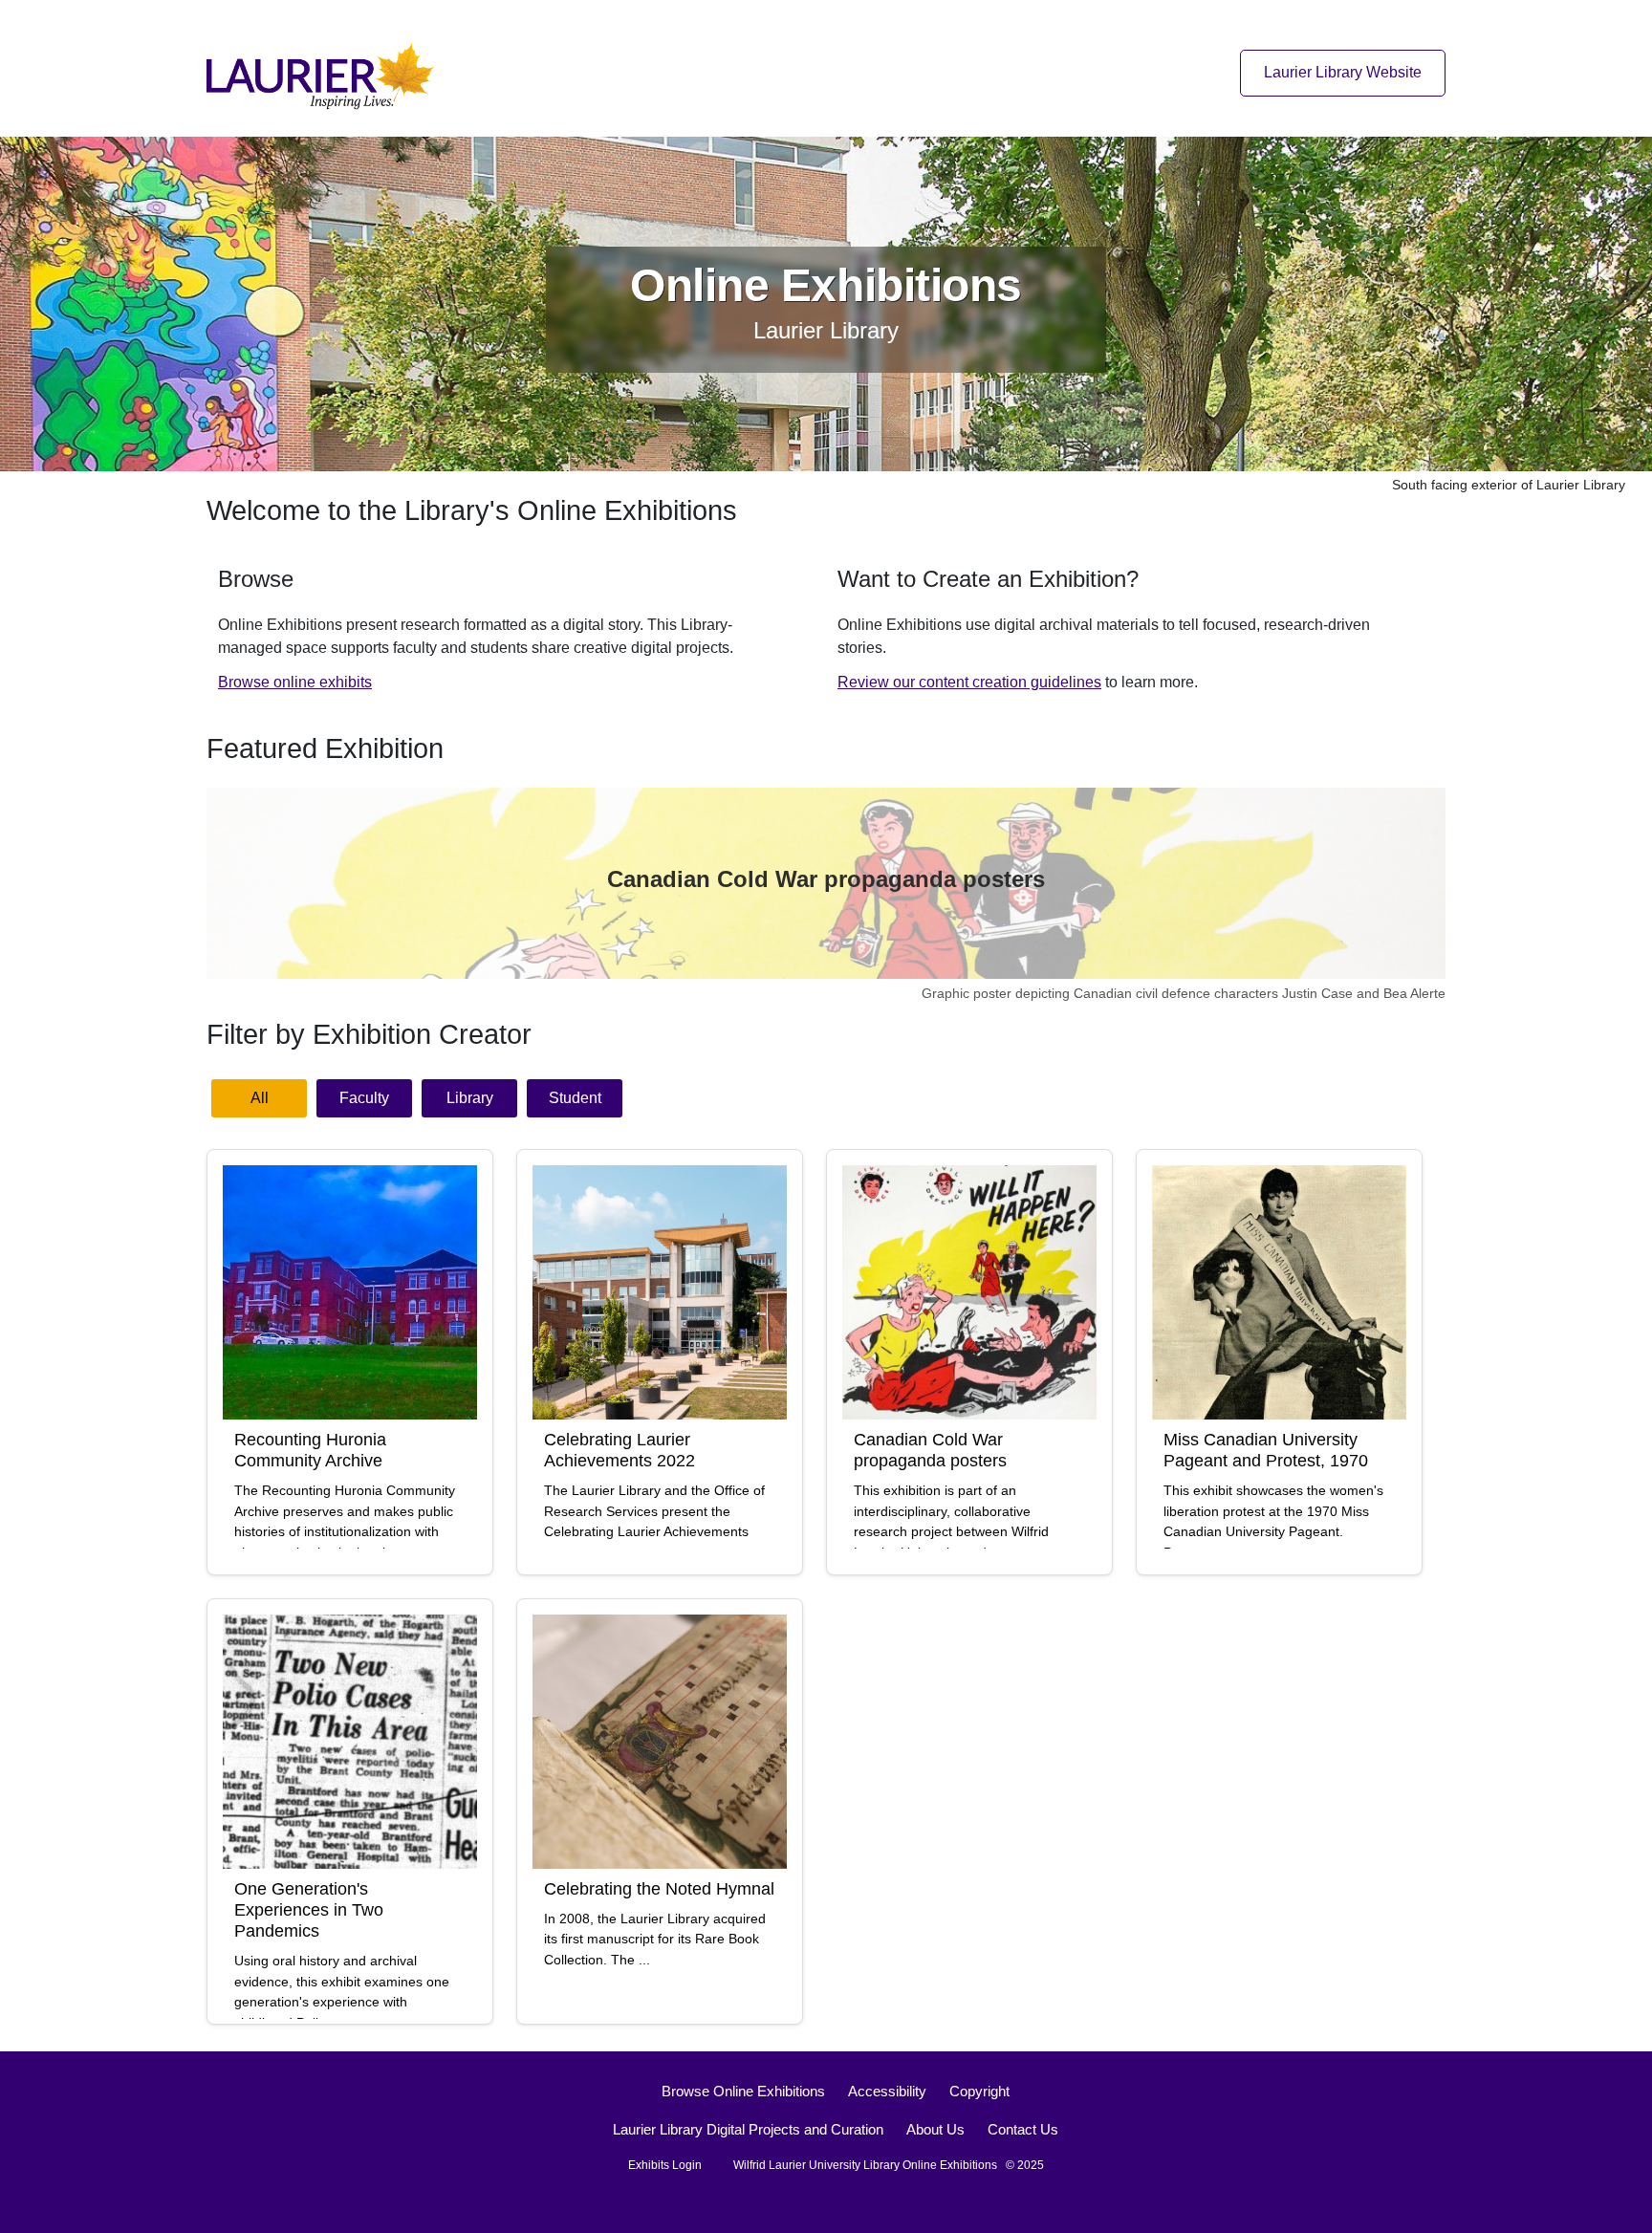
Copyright (979, 2091)
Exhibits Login (665, 2165)
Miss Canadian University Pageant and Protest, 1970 (1266, 1450)
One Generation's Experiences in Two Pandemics (309, 1909)
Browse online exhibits (295, 682)
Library (470, 1098)
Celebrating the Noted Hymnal (659, 1888)
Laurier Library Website (1343, 72)
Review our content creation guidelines (969, 682)
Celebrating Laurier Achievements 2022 (619, 1450)
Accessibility (887, 2091)
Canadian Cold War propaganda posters (826, 879)
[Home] (326, 72)
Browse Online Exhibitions (743, 2091)
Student (575, 1098)
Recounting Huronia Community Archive (310, 1450)
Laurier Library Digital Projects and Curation (748, 2129)
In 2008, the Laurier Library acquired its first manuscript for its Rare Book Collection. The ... (655, 1940)
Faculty (364, 1098)
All (260, 1098)
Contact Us (1023, 2129)
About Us (935, 2129)
